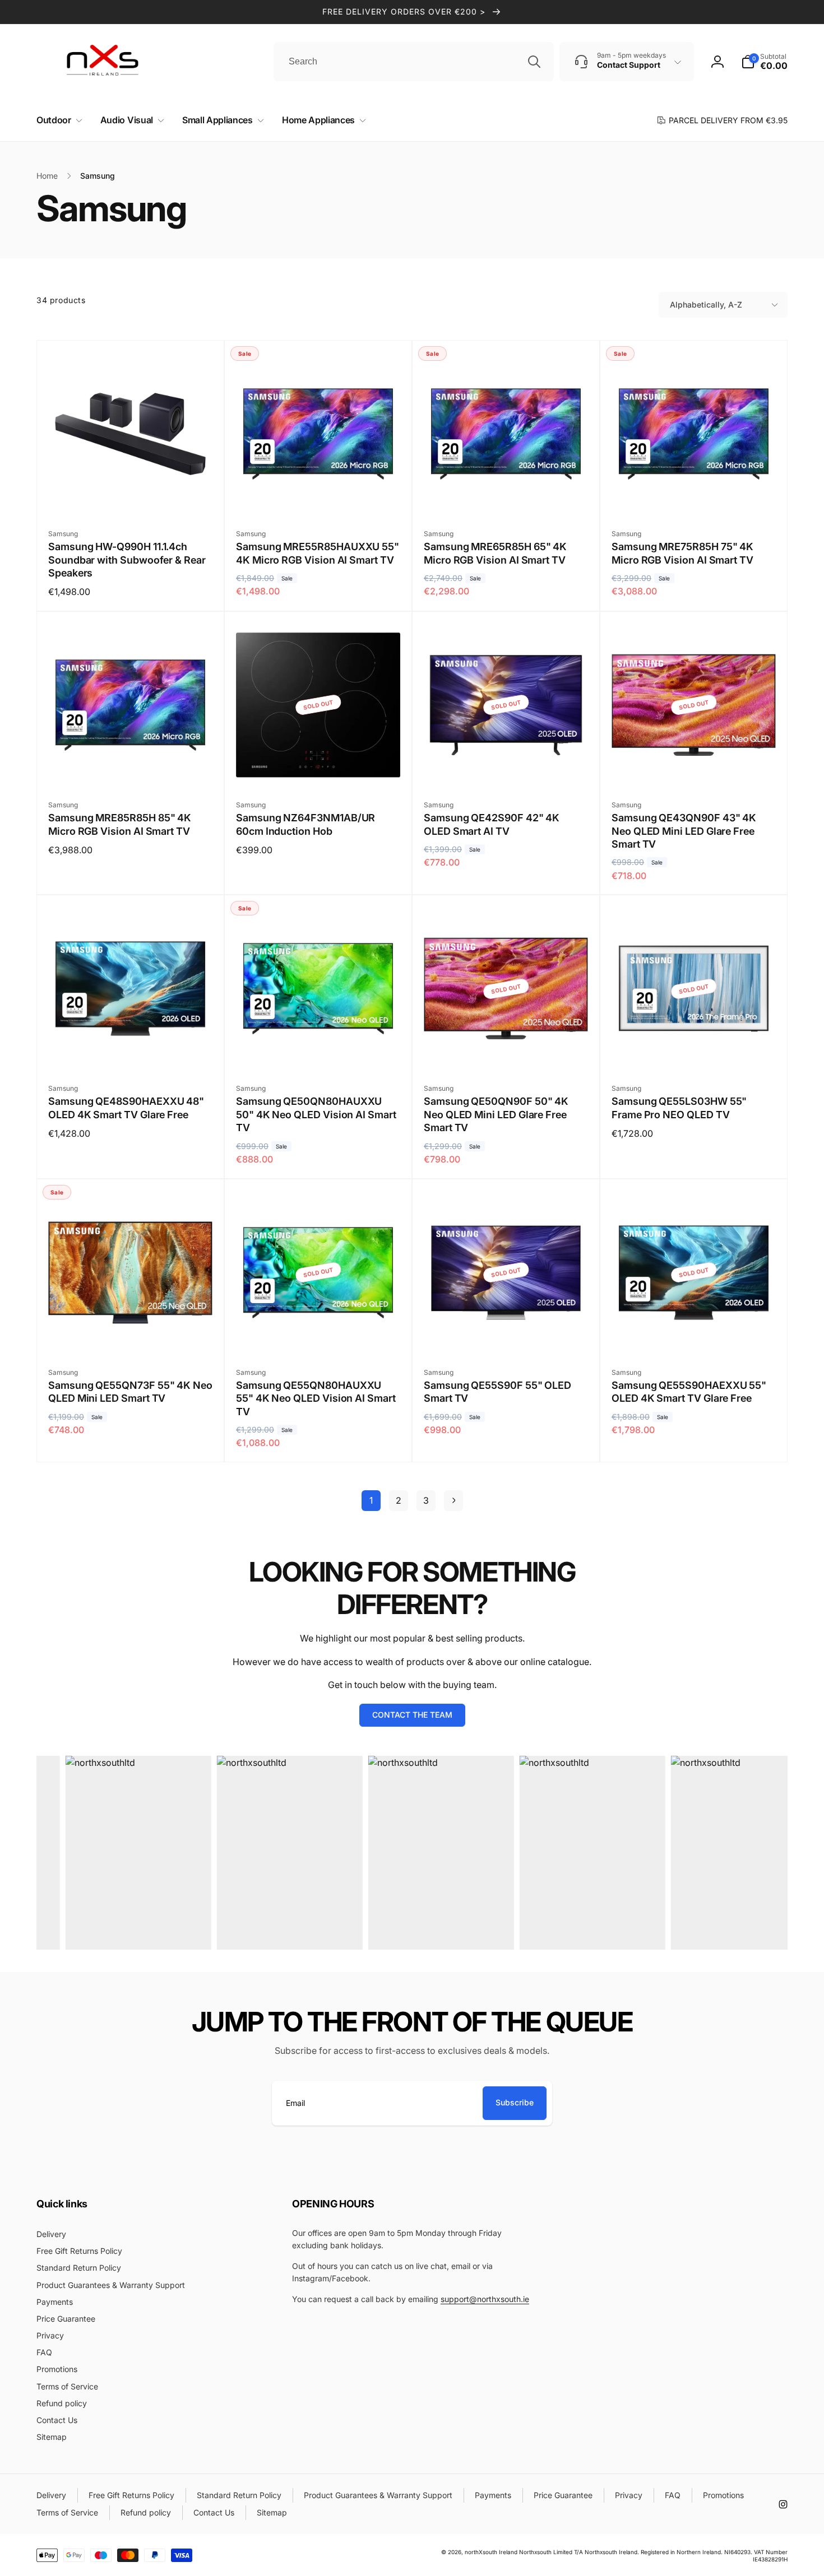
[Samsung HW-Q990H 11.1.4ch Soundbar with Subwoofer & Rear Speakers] (131, 495)
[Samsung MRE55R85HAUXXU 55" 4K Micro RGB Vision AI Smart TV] (319, 495)
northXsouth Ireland (491, 2552)
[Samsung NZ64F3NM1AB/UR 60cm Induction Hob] (319, 766)
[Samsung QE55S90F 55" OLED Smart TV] (507, 1334)
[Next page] (453, 1501)
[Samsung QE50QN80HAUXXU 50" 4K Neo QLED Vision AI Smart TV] (319, 1050)
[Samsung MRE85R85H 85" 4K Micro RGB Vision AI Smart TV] (131, 766)
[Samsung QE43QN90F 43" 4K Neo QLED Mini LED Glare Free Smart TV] (695, 766)
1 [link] (371, 1500)
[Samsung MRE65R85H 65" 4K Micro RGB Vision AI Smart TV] (507, 495)
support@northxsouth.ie (485, 2299)
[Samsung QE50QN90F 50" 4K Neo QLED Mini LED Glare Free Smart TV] (507, 1050)
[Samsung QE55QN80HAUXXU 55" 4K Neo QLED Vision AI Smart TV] (319, 1334)
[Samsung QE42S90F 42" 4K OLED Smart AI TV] (507, 766)
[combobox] (414, 62)
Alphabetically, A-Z (706, 304)
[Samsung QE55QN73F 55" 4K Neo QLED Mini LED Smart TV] (131, 1334)
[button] (57, 120)
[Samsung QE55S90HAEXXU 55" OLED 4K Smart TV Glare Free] (695, 1334)
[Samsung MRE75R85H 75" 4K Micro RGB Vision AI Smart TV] (695, 495)
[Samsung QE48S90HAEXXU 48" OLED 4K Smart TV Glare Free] (131, 1050)
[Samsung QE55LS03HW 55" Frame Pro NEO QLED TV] (695, 1050)
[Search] (534, 62)
